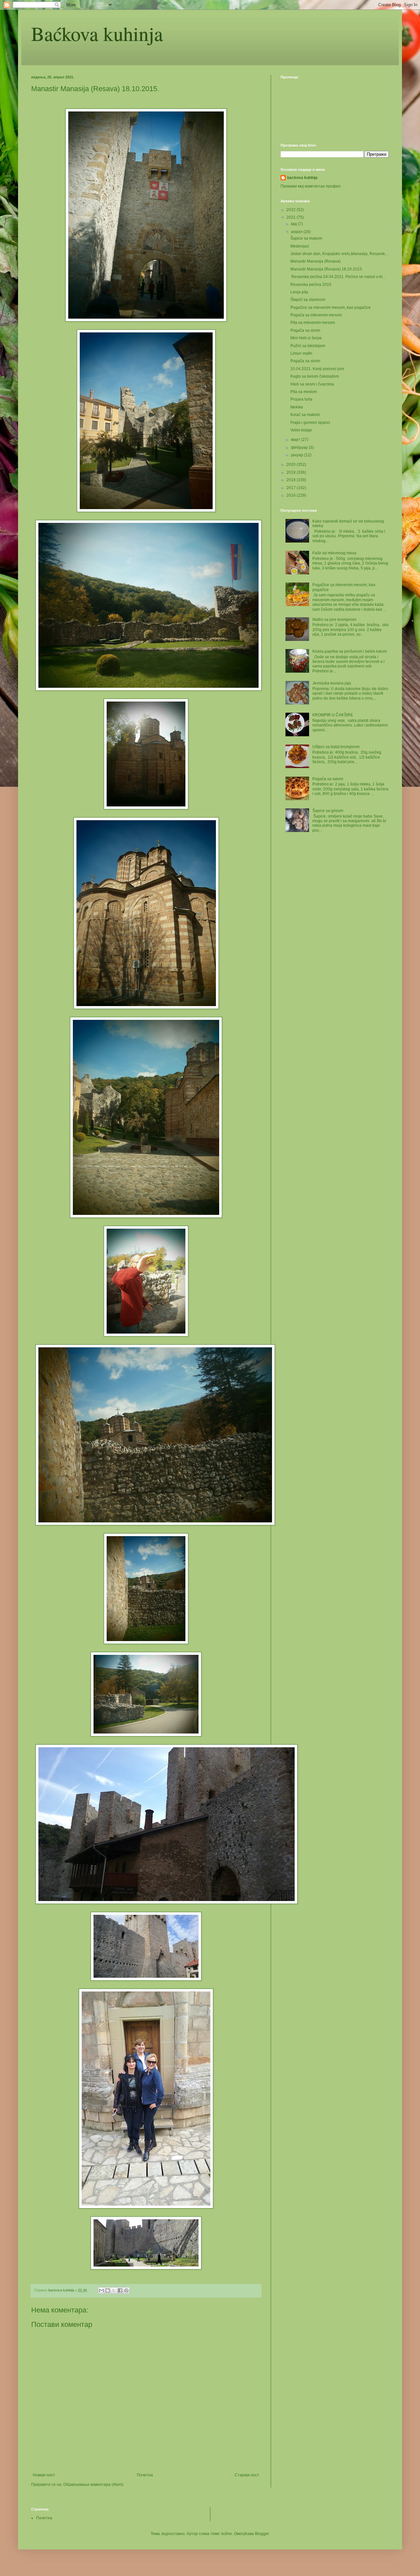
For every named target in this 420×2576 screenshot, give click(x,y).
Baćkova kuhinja (97, 33)
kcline (227, 2534)
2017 (292, 488)
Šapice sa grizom (328, 811)
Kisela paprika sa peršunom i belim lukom (350, 651)
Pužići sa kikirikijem (308, 346)
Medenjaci (300, 246)
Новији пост (44, 2475)
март (296, 440)
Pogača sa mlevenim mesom (316, 315)
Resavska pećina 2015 (311, 285)
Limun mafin (301, 353)
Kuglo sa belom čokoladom (315, 376)
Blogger (262, 2534)
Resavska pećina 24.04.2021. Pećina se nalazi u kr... (338, 277)
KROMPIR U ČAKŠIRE (333, 715)
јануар (298, 455)
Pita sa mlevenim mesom (313, 323)
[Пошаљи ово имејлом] (101, 2290)
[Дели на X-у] (114, 2290)
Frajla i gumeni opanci (310, 423)
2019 (292, 472)
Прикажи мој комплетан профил (311, 186)
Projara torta (301, 399)
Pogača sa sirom (305, 330)
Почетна (145, 2475)
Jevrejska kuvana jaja (332, 683)
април (297, 232)
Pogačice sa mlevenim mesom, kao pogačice (331, 307)
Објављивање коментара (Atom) (93, 2485)
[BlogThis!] (108, 2290)
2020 (292, 465)
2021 (292, 217)
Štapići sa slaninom (308, 300)
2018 (292, 480)
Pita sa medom (304, 392)
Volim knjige (301, 430)
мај (294, 224)
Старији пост (247, 2475)
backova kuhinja (302, 178)
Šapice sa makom (306, 238)
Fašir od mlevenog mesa (334, 553)
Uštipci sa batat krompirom (336, 747)
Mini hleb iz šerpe (306, 338)
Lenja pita (299, 292)
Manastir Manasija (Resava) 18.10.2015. (327, 269)
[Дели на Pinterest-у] (126, 2290)
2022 (292, 210)
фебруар (300, 447)
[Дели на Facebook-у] (120, 2290)
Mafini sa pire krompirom (334, 620)
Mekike (297, 407)
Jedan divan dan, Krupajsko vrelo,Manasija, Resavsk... (339, 254)
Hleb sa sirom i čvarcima (312, 384)
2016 (292, 495)
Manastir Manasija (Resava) (315, 261)
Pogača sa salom (328, 779)
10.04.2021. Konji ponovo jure (317, 369)
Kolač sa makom (305, 415)
